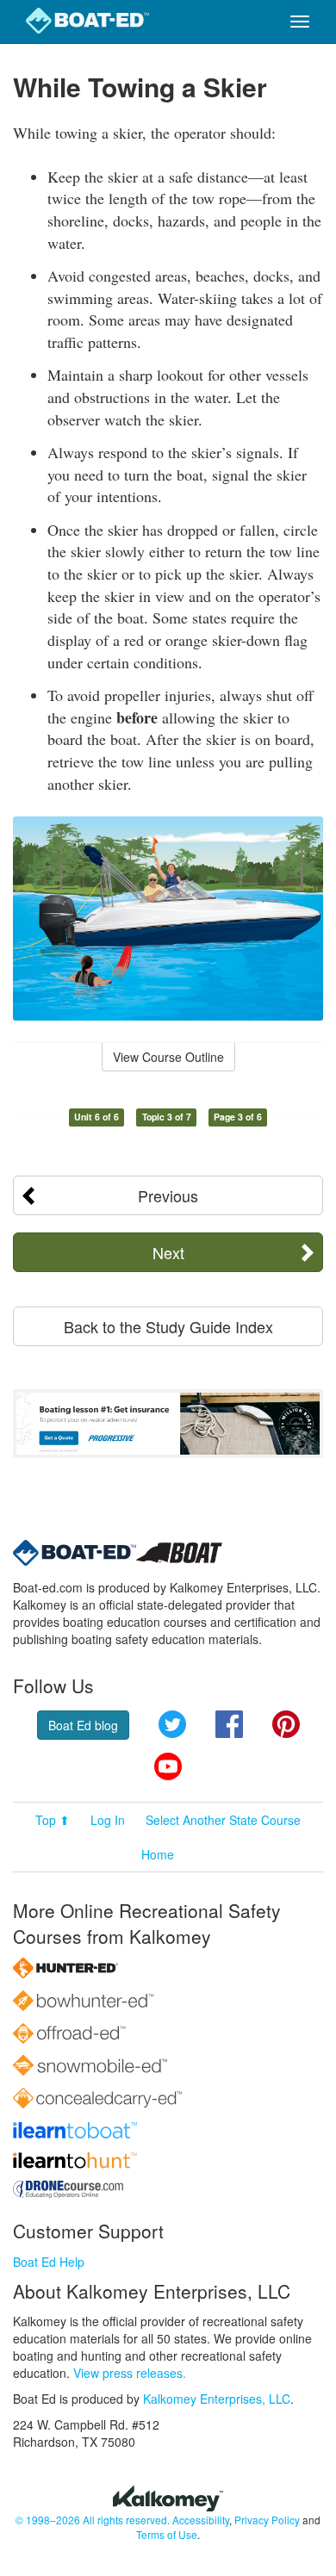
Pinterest (286, 1724)
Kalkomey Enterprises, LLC (217, 2399)
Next (168, 1252)
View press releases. (130, 2373)
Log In (108, 1820)
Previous (168, 1195)
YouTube (168, 1766)
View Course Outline (168, 1057)
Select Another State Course (223, 1820)
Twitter (172, 1724)
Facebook (229, 1724)
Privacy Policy (267, 2520)
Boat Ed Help (49, 2262)
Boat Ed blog (83, 1725)
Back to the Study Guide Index (168, 1326)
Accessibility (201, 2520)
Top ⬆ (53, 1820)
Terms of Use (167, 2534)
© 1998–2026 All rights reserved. (93, 2520)
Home (158, 1854)
